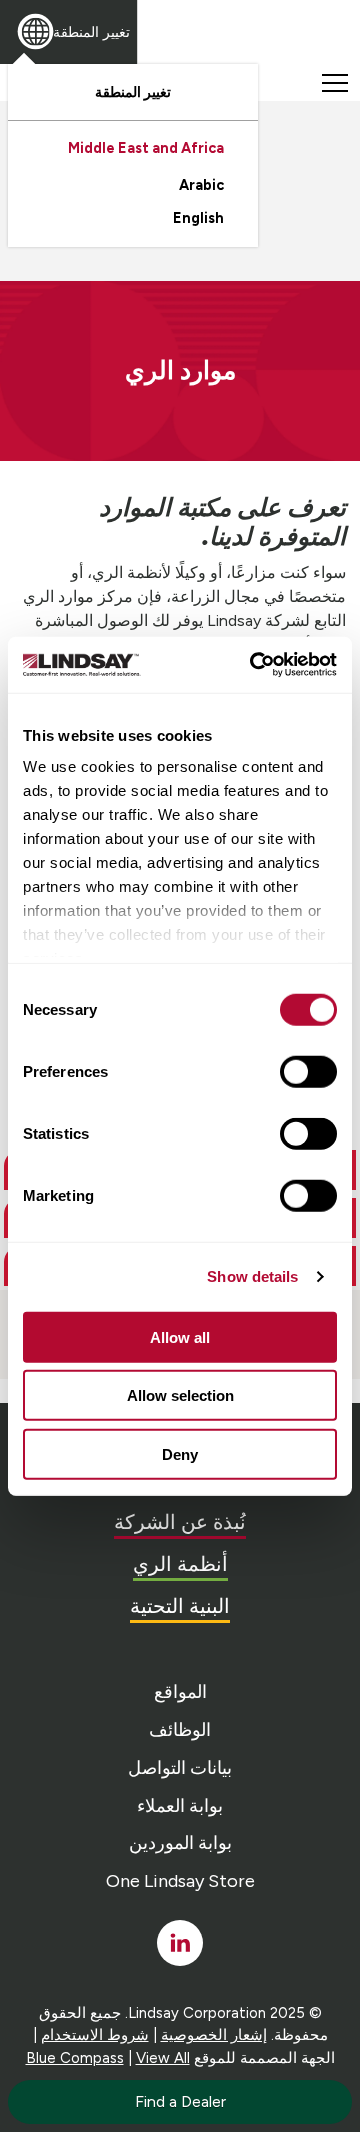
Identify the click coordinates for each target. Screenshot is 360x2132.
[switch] (308, 1071)
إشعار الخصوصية (214, 2035)
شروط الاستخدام (95, 2035)
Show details (252, 1276)
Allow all (180, 1336)
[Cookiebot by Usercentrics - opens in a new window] (254, 665)
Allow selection (180, 1395)
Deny (180, 1453)
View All (163, 2058)
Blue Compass (75, 2058)
